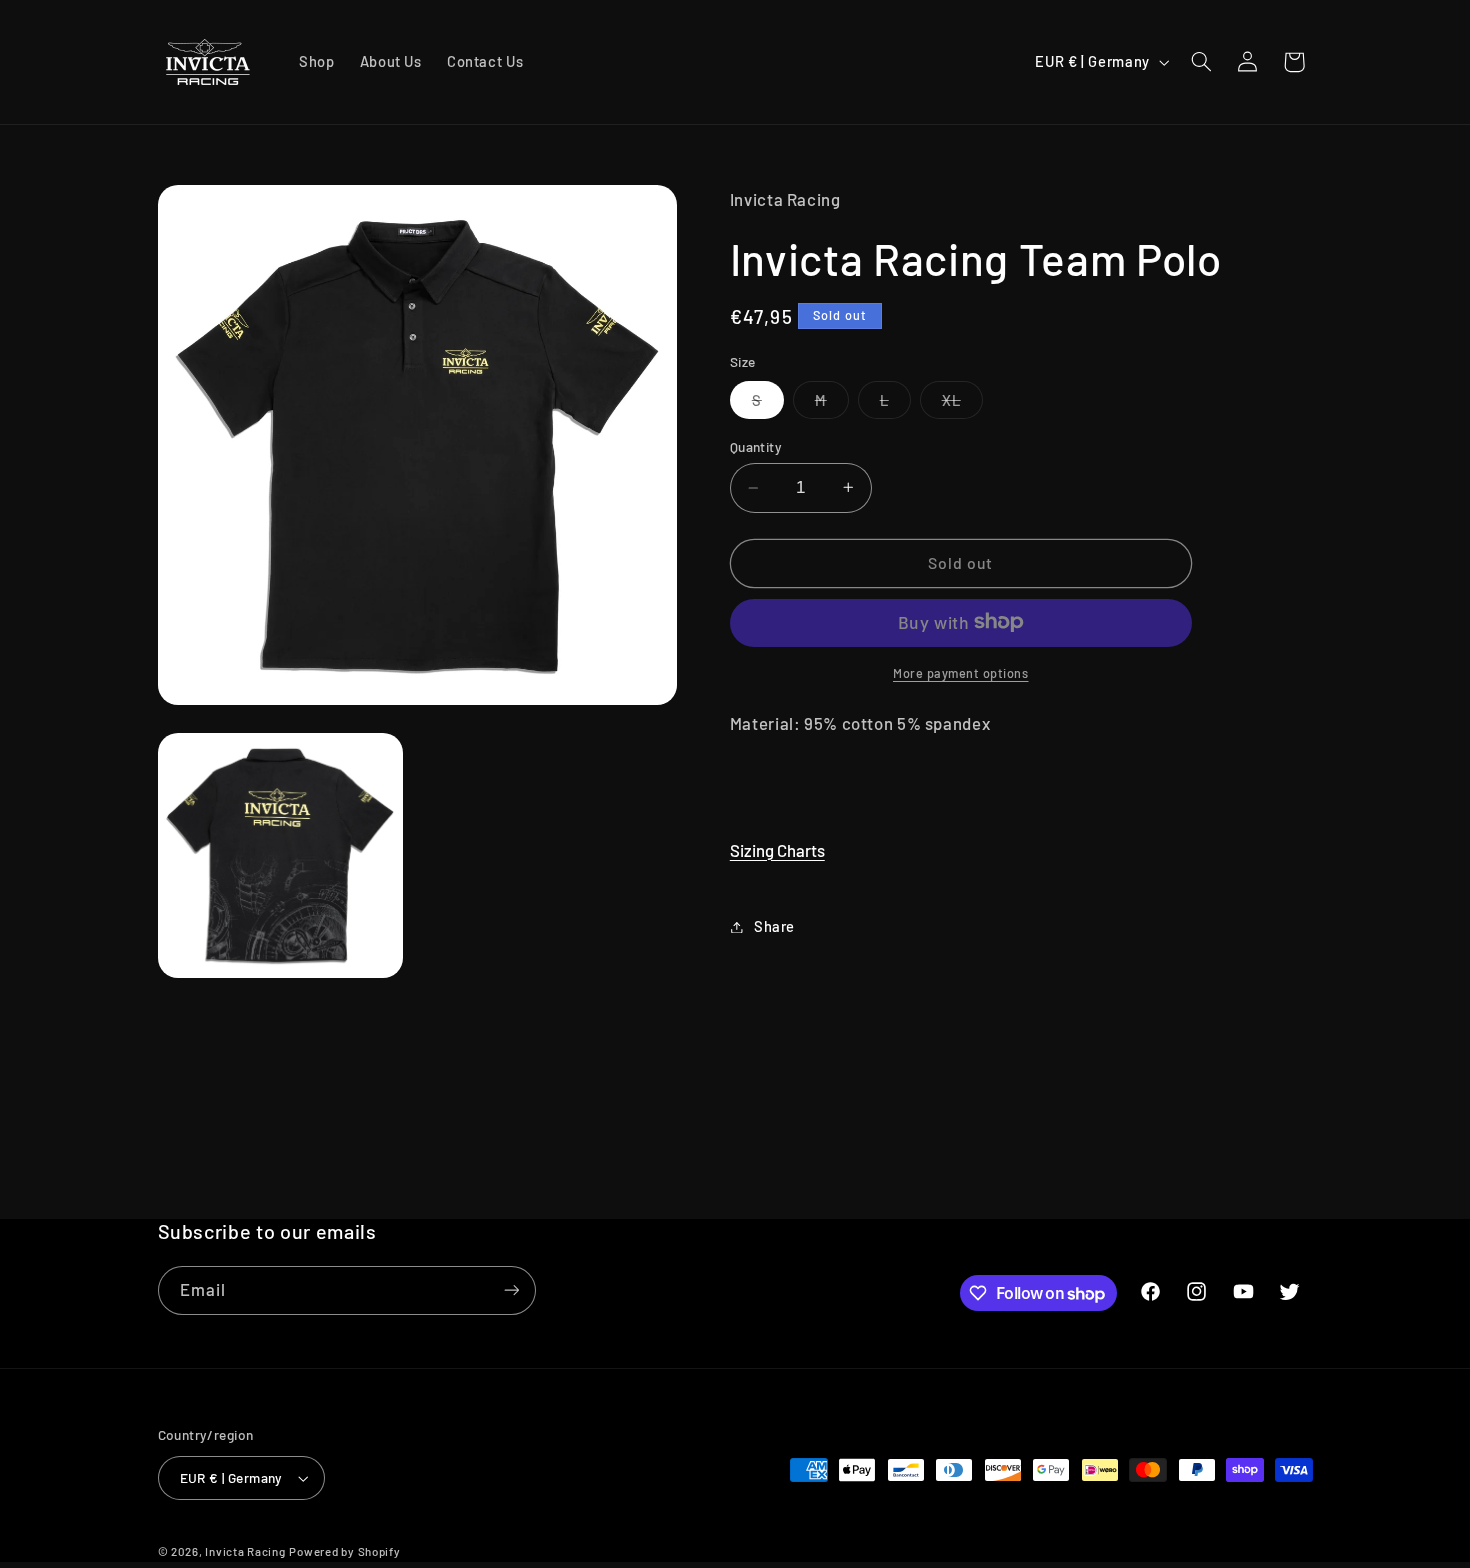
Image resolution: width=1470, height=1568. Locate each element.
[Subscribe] (511, 1290)
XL (962, 403)
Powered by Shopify (344, 1551)
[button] (1201, 62)
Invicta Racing (245, 1551)
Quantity (756, 445)
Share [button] (774, 926)
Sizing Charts (777, 849)
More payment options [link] (961, 672)
